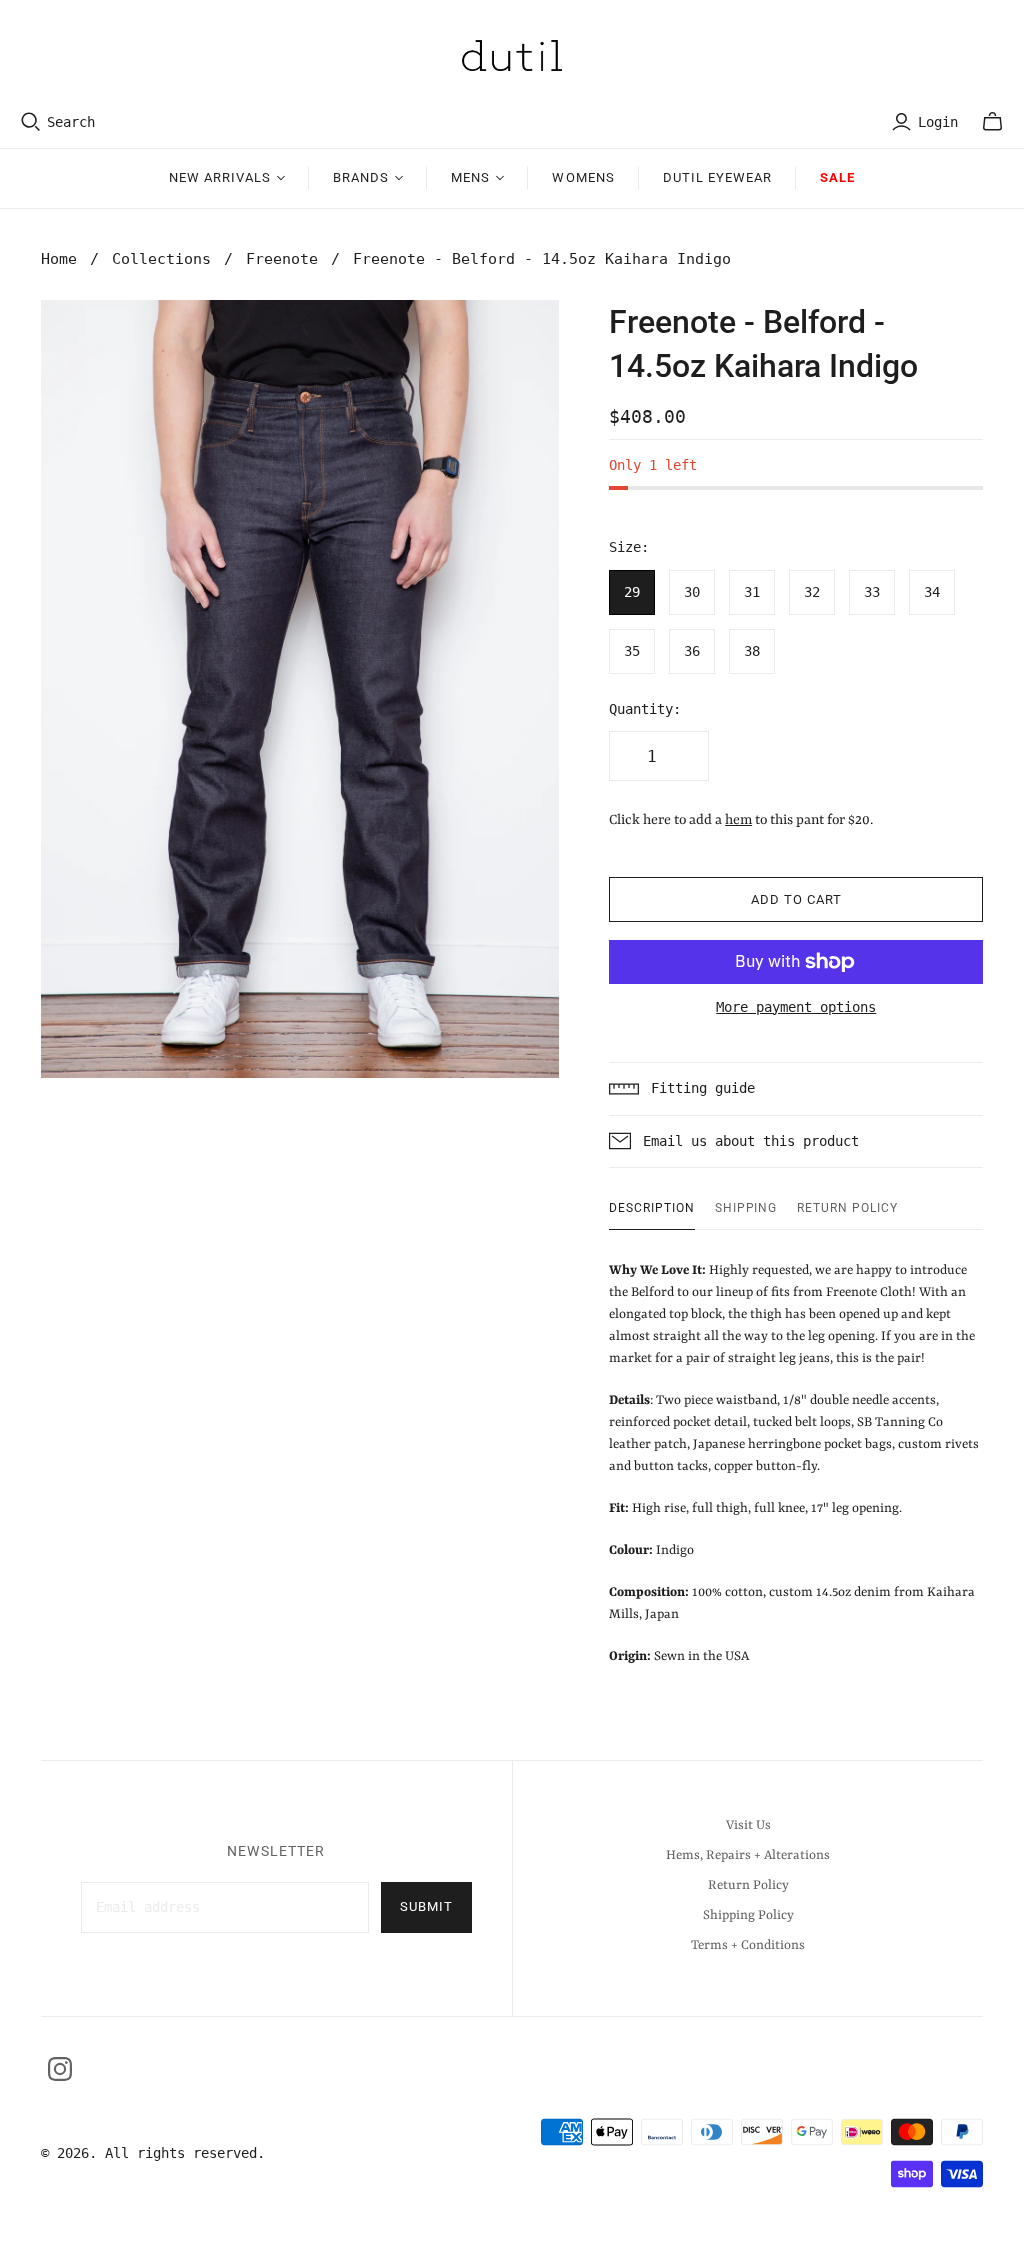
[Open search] (31, 122)
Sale (837, 177)
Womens (583, 177)
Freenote (282, 259)
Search (71, 122)
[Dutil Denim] (512, 55)
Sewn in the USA (794, 1463)
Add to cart (796, 899)
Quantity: (645, 709)
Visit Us (748, 1825)
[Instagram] (60, 2069)
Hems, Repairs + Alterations (748, 1855)
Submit (426, 1906)
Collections (161, 259)
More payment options (796, 1007)
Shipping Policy (748, 1915)
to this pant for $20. (799, 820)
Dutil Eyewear (718, 177)
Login (938, 122)
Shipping (746, 1208)
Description (652, 1208)
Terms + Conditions (748, 1945)
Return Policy (847, 1208)
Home (59, 259)
